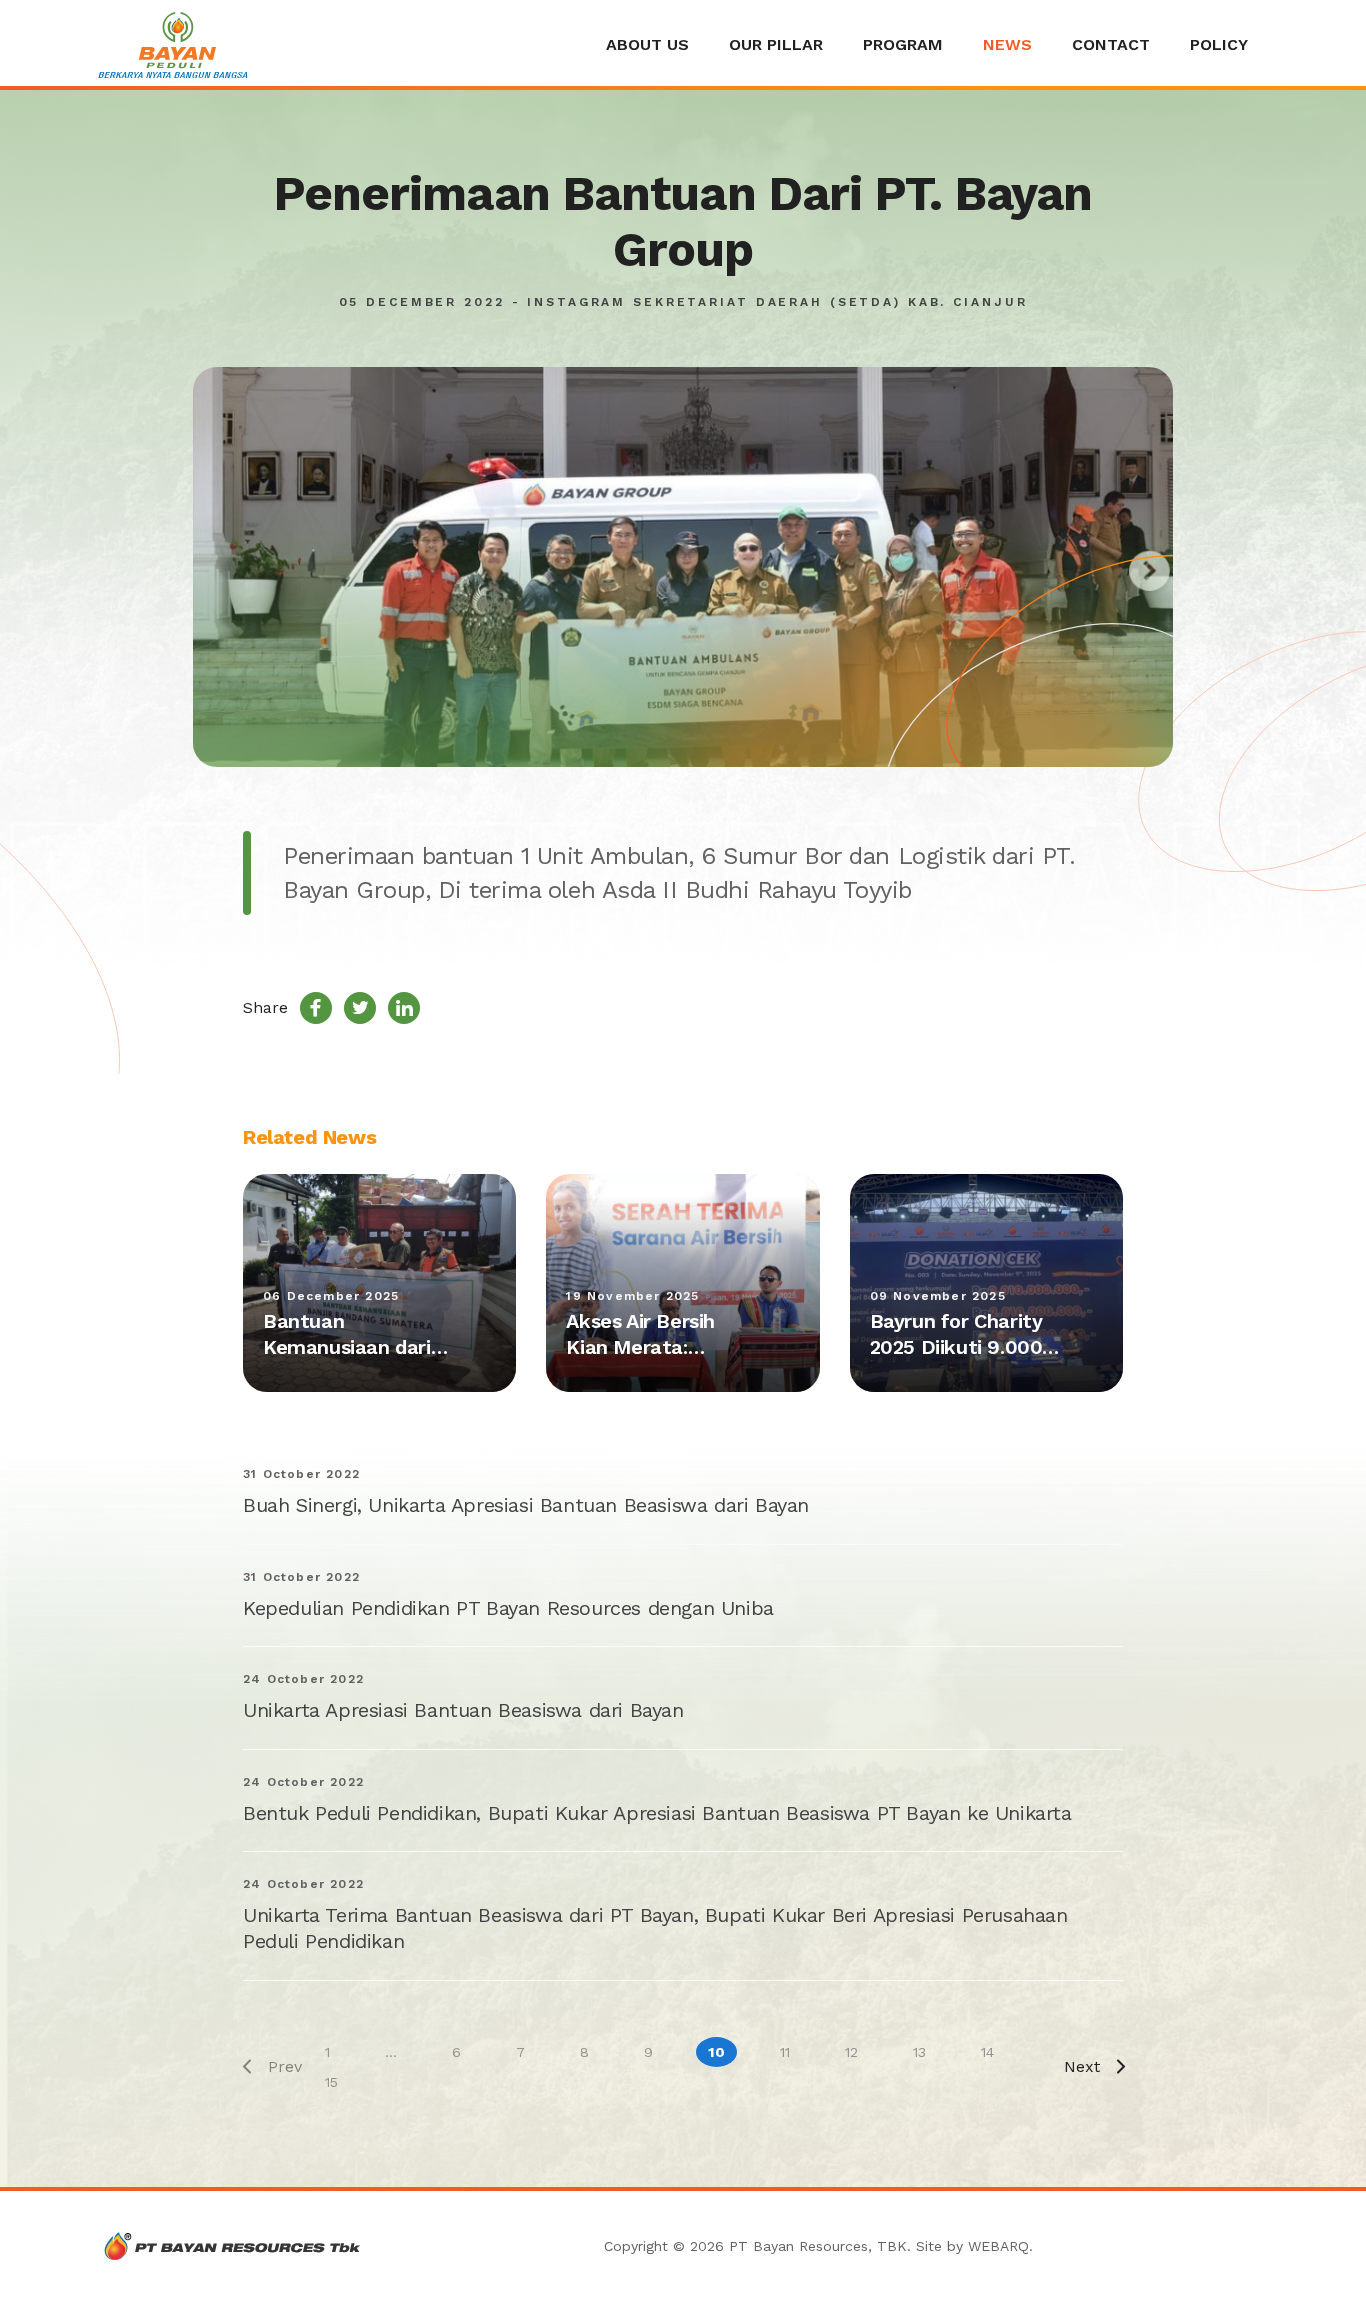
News (1007, 44)
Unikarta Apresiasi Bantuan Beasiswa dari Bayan (463, 1710)
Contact (1111, 44)
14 (987, 2052)
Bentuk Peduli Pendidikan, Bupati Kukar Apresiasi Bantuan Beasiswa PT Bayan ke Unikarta (657, 1813)
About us (647, 44)
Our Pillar (776, 44)
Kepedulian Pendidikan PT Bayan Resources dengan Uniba (508, 1608)
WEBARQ (998, 2246)
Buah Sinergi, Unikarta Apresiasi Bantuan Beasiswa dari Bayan (526, 1505)
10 (716, 2052)
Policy (1219, 44)
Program (903, 44)
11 (785, 2052)
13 (919, 2052)
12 (851, 2052)
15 (331, 2082)
